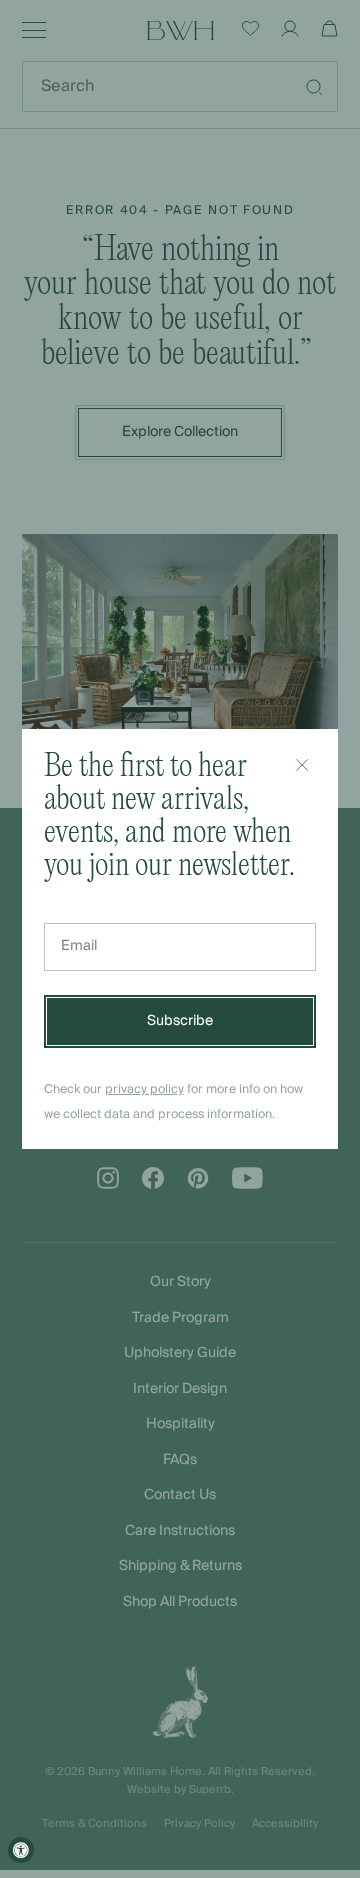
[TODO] (302, 765)
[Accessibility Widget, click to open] (21, 1850)
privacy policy (144, 1089)
